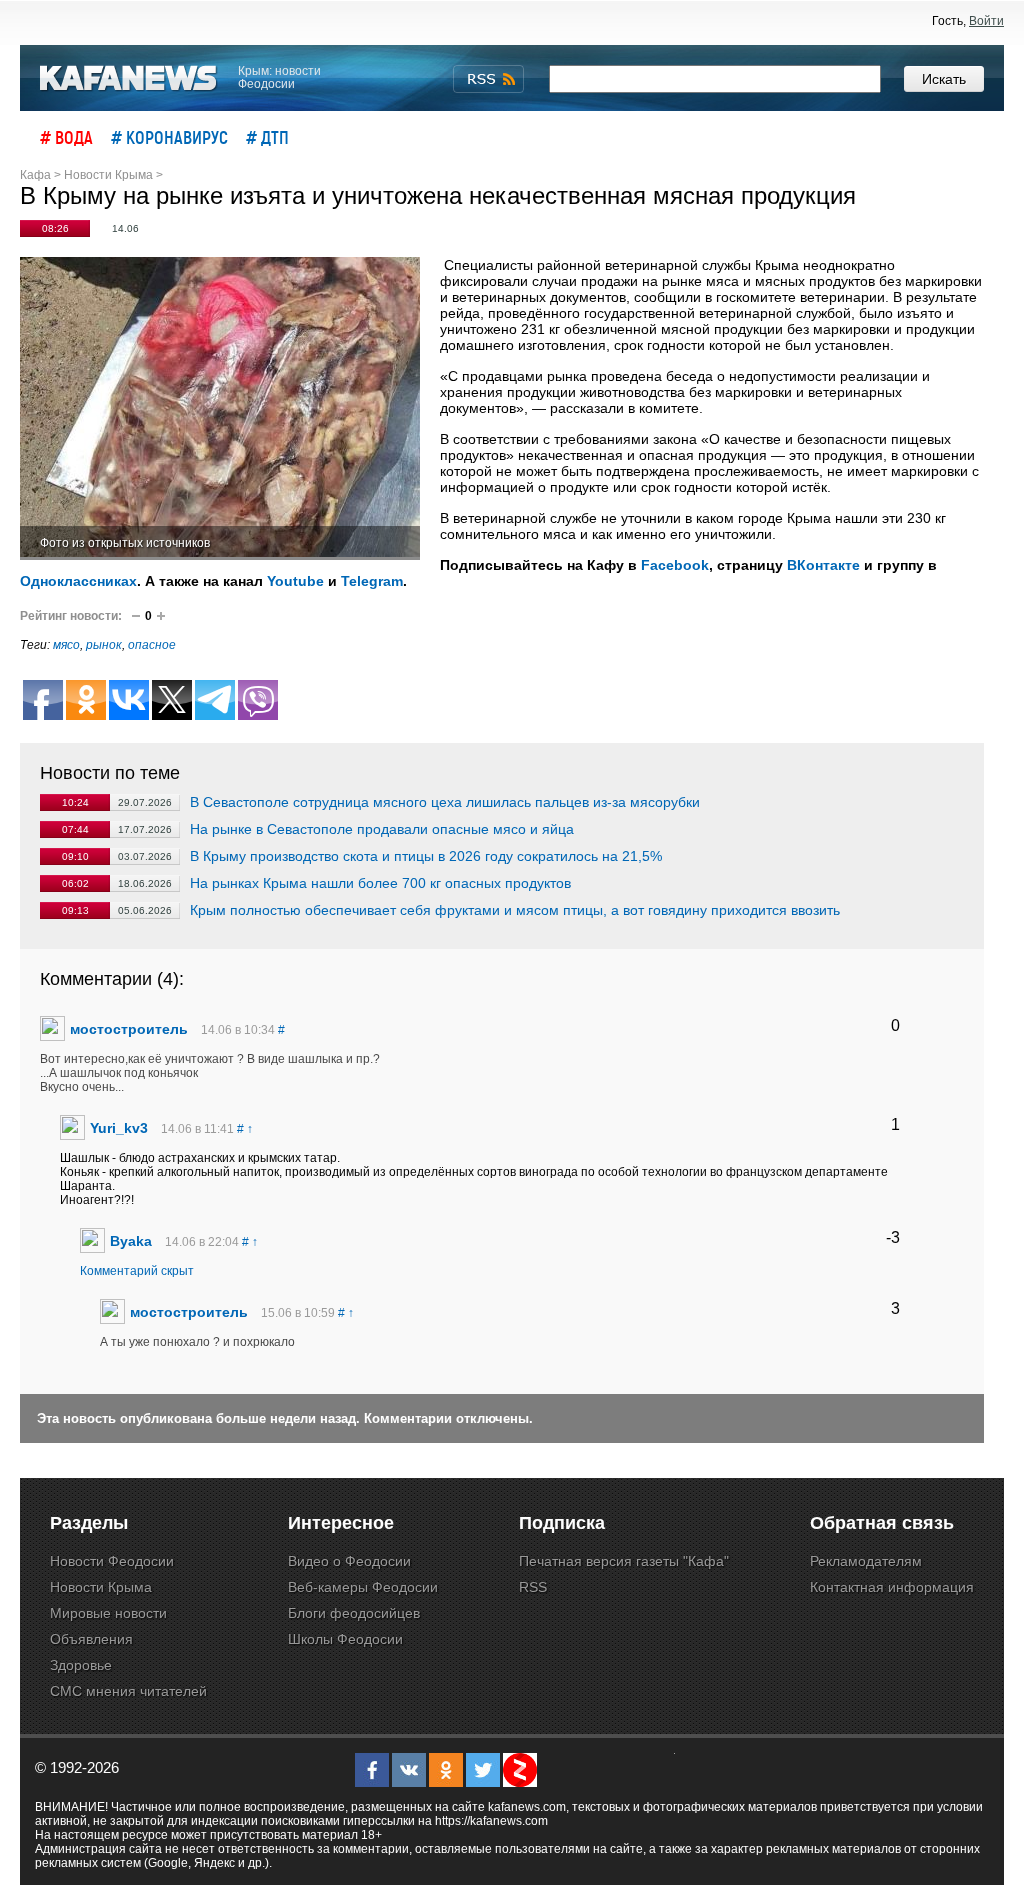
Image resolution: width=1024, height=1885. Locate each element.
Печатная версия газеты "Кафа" (624, 1561)
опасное (152, 645)
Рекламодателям (866, 1561)
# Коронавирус (169, 137)
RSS (533, 1587)
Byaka (131, 1241)
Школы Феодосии (345, 1639)
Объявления (91, 1639)
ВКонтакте (823, 565)
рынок (104, 645)
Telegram (372, 581)
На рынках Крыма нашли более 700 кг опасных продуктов (380, 883)
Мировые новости (108, 1613)
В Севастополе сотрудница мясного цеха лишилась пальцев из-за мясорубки (445, 802)
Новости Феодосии (112, 1561)
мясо (66, 645)
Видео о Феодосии (349, 1561)
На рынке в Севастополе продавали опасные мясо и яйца (382, 829)
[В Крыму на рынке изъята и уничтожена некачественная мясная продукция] (220, 408)
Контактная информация (892, 1587)
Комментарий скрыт (137, 1271)
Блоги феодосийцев (354, 1613)
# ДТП (267, 137)
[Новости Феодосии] (129, 78)
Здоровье (81, 1665)
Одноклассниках (78, 581)
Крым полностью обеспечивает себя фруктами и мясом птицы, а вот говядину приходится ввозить (515, 910)
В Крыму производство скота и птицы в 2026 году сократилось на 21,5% (426, 856)
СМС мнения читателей (128, 1691)
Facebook (675, 565)
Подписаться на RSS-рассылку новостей (488, 79)
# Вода (66, 137)
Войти (986, 21)
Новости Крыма (101, 1587)
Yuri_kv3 (119, 1128)
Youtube (295, 581)
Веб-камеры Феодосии (363, 1587)
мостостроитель (129, 1029)
